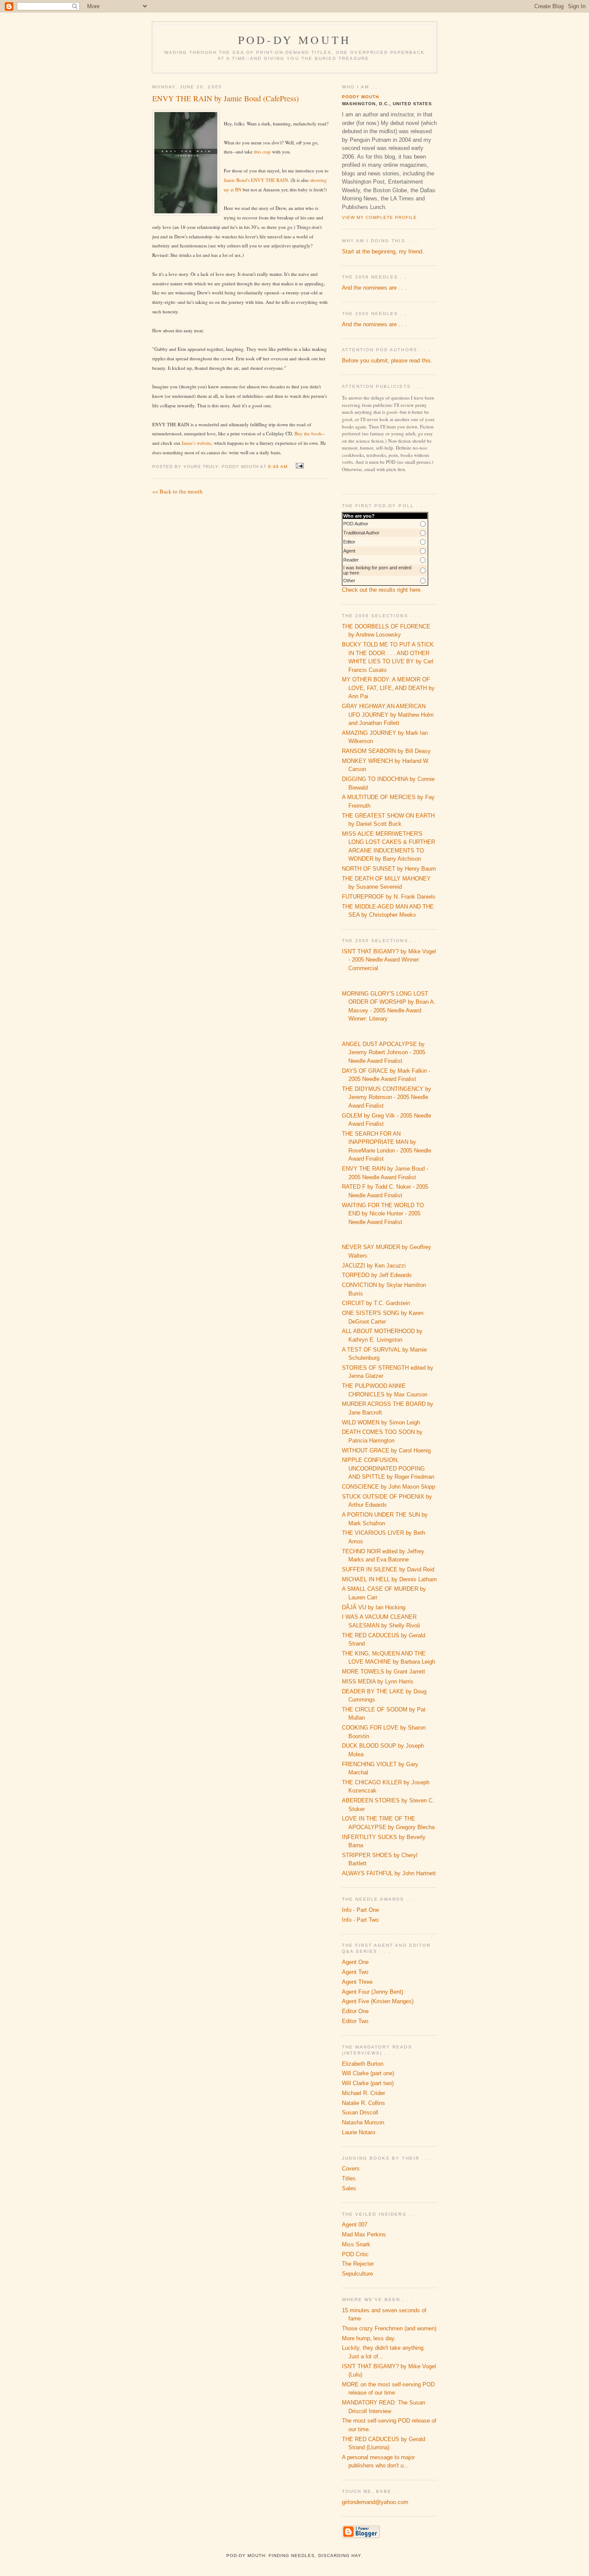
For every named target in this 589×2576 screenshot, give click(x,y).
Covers (351, 2169)
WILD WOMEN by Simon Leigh (381, 1422)
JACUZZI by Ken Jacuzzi (374, 1266)
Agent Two (355, 1972)
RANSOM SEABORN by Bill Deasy (386, 751)
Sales (349, 2188)
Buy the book (308, 433)
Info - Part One (360, 1910)
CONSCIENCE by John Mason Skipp (388, 1487)
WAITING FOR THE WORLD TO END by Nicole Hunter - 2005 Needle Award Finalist (383, 1214)
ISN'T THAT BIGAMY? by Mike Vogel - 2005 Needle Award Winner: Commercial (389, 960)
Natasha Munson (363, 2122)
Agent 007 (355, 2225)
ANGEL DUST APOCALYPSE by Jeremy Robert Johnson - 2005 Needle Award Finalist (384, 1052)
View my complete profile (379, 217)
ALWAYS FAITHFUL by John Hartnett (389, 1873)
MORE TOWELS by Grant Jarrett (384, 1672)
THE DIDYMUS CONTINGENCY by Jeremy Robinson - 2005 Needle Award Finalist (387, 1097)
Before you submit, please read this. (387, 361)
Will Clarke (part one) (368, 2073)
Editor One (355, 2011)
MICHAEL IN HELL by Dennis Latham (389, 1579)
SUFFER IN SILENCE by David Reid (388, 1569)
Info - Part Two (360, 1920)
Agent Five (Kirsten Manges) (378, 2001)
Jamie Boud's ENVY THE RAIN (256, 180)
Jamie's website (196, 443)
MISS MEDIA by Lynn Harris (378, 1681)
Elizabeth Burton (363, 2064)
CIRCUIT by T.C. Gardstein (376, 1303)
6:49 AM (278, 467)
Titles (349, 2178)
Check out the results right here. (382, 590)
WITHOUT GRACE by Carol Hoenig (386, 1450)
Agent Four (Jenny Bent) (373, 1992)
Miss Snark (356, 2244)
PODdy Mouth (360, 97)
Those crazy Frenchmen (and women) (389, 2328)
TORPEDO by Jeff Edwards (377, 1275)
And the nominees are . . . (374, 288)
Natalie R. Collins (363, 2103)
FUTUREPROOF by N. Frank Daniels (389, 897)
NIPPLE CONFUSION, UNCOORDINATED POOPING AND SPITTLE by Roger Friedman (388, 1468)
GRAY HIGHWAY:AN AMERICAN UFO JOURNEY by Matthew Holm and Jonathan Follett (388, 715)
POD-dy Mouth (294, 40)
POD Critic (355, 2254)
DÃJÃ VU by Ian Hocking (374, 1607)
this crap (262, 151)
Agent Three (357, 1982)
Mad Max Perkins (364, 2234)
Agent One (355, 1962)
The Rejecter (358, 2264)
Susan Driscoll (360, 2112)
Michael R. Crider (363, 2093)
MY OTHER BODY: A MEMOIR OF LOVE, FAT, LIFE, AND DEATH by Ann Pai (388, 688)
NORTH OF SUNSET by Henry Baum (389, 869)
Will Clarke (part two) (368, 2083)
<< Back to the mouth (177, 491)
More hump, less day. (369, 2338)
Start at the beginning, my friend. (383, 251)
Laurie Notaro (359, 2132)
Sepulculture (357, 2274)
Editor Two (355, 2021)
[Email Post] (299, 466)
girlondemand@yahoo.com (375, 2502)
